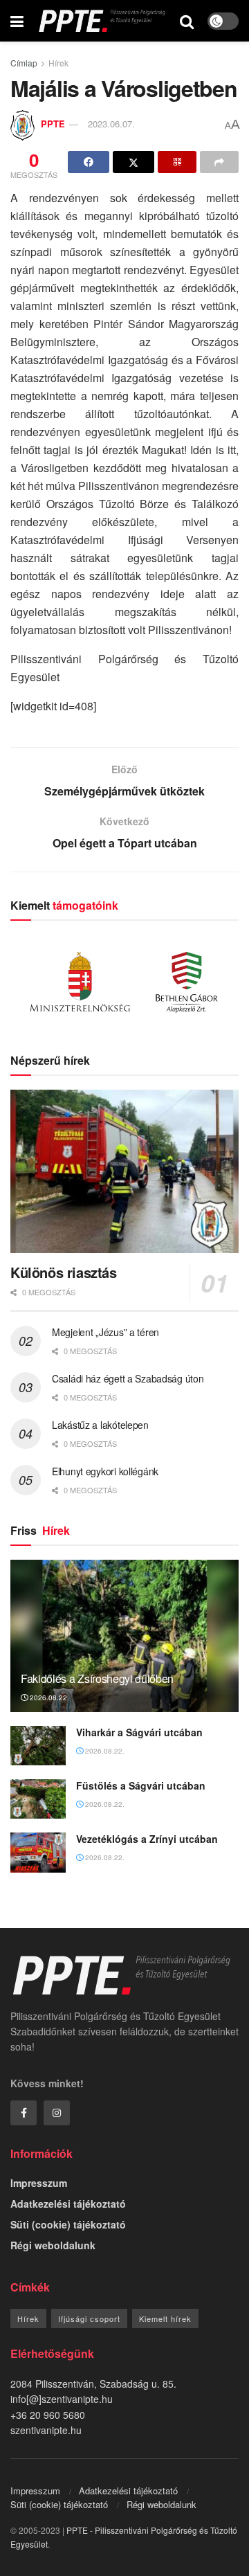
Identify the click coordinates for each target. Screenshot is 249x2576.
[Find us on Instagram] (57, 2113)
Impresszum (39, 2183)
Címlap (24, 63)
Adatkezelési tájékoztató (68, 2204)
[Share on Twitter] (133, 162)
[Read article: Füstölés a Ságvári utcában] (38, 1799)
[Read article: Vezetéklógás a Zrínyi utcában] (38, 1852)
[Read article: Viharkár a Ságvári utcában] (38, 1746)
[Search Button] (187, 21)
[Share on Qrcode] (177, 162)
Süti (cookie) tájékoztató (68, 2224)
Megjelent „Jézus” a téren (105, 1332)
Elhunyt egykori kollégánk (105, 1471)
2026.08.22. (48, 1697)
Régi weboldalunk (53, 2245)
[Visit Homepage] (102, 21)
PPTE (53, 124)
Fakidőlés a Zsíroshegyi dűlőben (97, 1678)
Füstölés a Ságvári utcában (141, 1785)
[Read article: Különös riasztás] (124, 1171)
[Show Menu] (17, 21)
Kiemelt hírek (165, 2318)
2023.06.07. (111, 124)
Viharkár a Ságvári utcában (139, 1732)
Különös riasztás (64, 1272)
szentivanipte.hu (46, 2430)
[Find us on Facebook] (24, 2113)
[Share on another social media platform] (219, 162)
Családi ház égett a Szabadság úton (128, 1378)
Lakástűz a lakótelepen (100, 1425)
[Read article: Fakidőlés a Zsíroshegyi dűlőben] (124, 1641)
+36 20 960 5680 (48, 2415)
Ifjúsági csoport (89, 2318)
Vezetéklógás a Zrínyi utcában (147, 1839)
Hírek (58, 63)
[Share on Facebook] (89, 162)
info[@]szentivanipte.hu (62, 2399)
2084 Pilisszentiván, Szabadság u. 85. (93, 2384)
